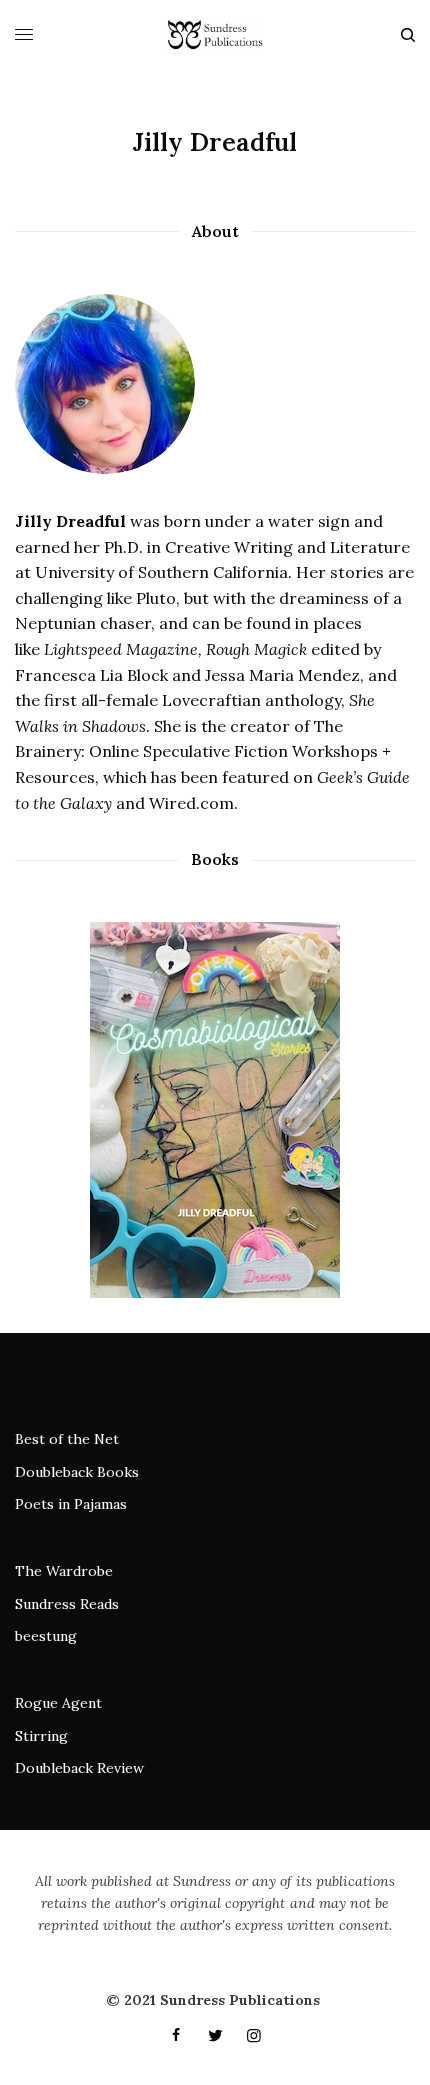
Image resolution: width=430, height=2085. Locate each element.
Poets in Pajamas (71, 1504)
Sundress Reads (67, 1604)
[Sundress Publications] (214, 35)
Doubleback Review (79, 1768)
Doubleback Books (77, 1472)
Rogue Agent (58, 1703)
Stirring (41, 1736)
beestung (46, 1636)
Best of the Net (67, 1439)
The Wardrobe (64, 1571)
